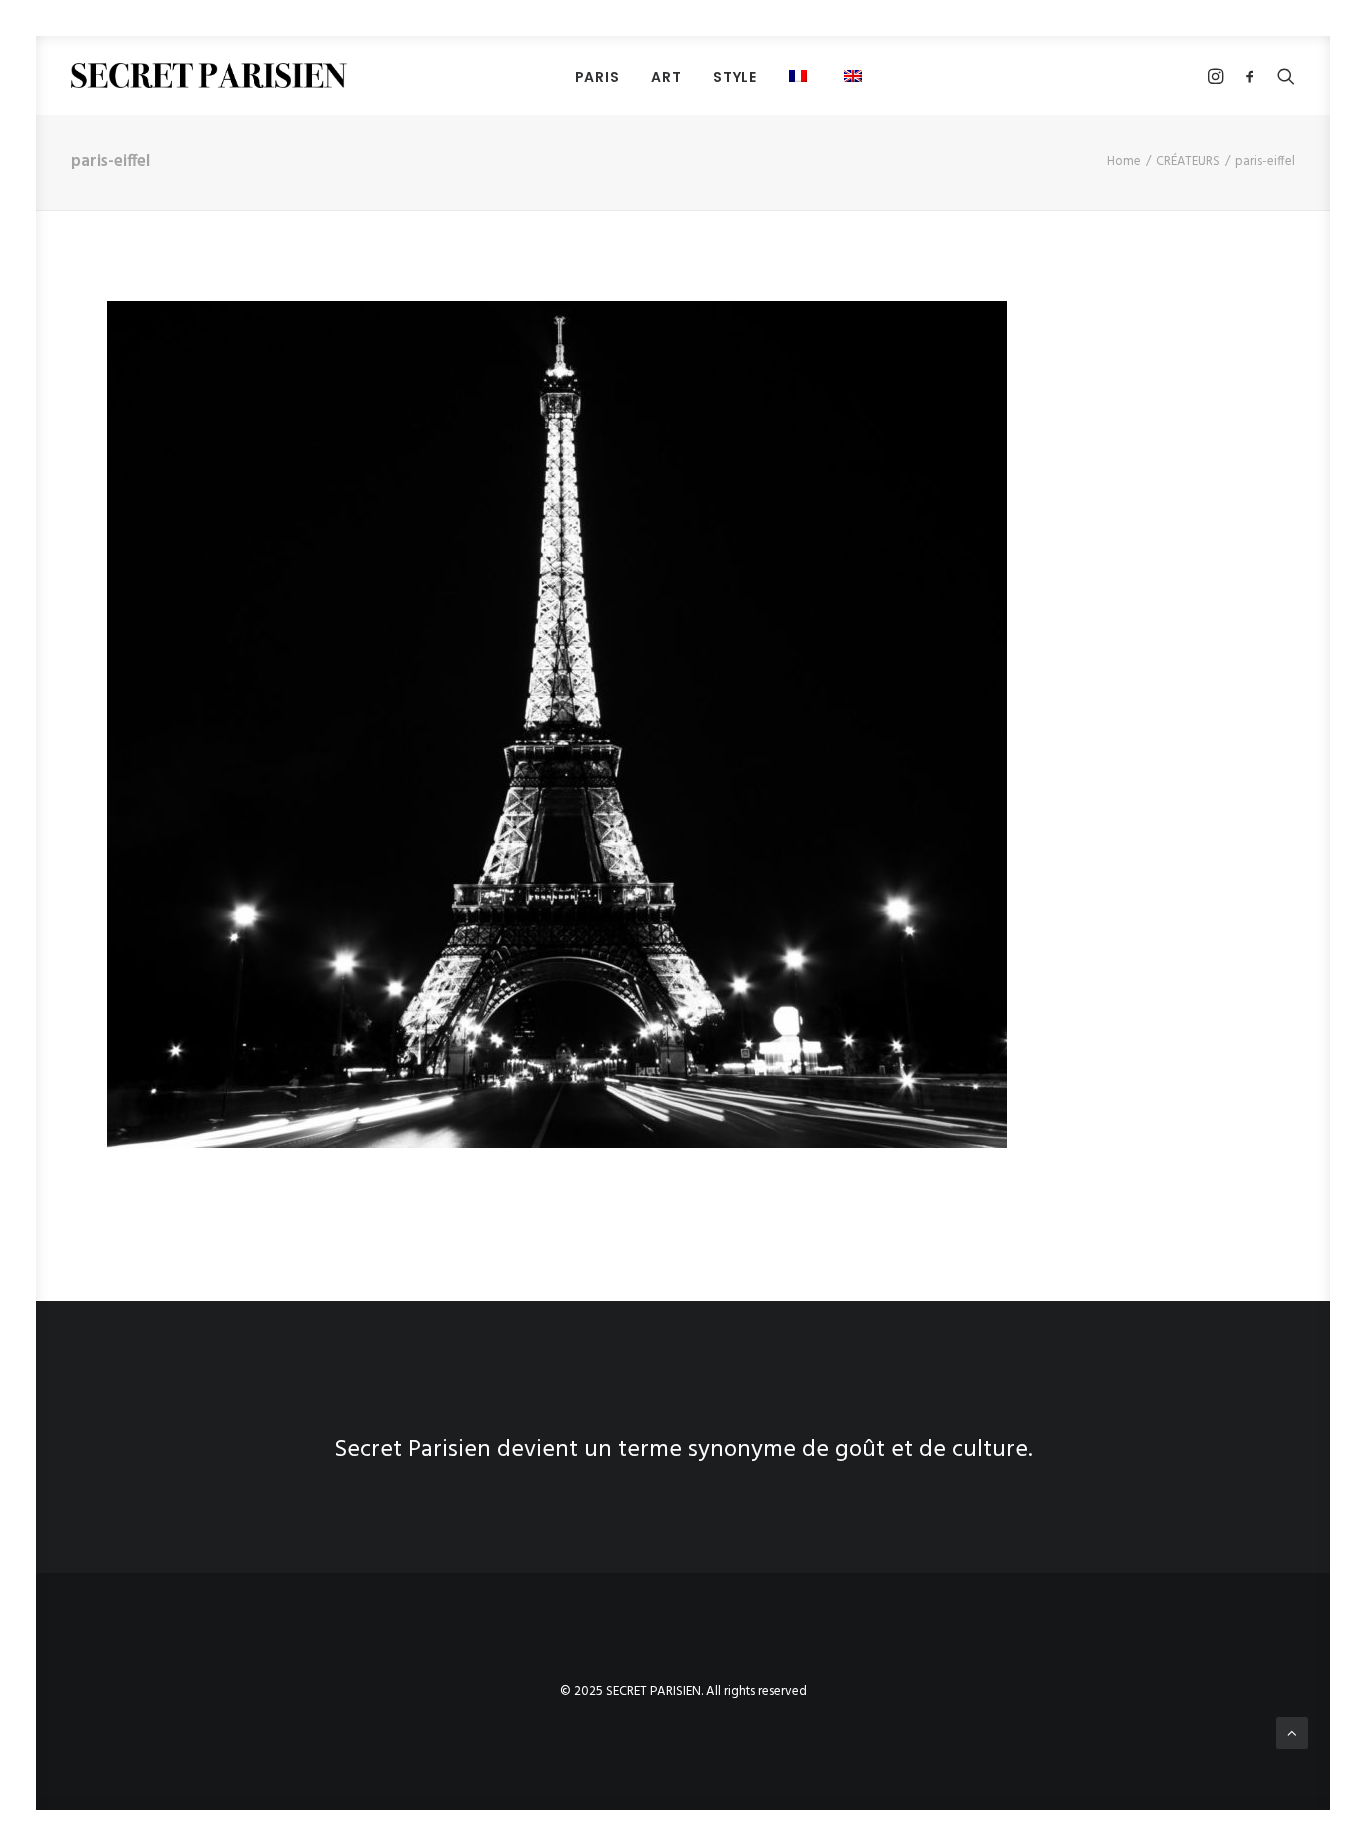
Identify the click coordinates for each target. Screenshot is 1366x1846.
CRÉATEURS (1188, 161)
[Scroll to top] (1292, 1733)
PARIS (597, 77)
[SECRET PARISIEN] (209, 75)
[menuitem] (597, 76)
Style (735, 77)
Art (666, 77)
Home (1124, 161)
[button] (855, 75)
